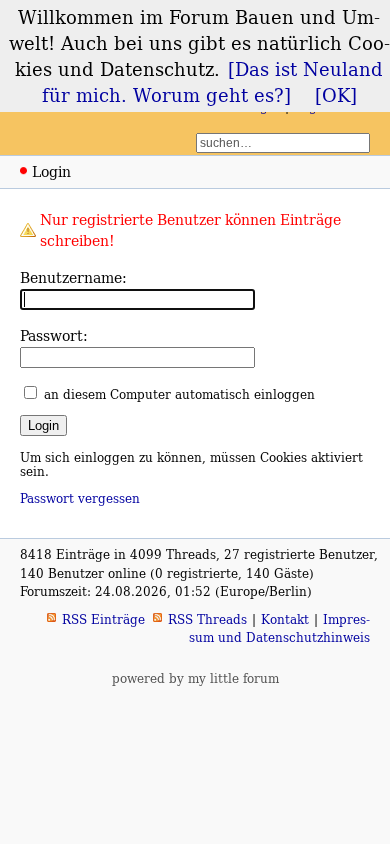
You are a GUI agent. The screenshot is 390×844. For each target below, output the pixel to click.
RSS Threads (207, 619)
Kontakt (285, 619)
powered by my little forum (195, 678)
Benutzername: (73, 277)
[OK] (336, 95)
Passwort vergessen (80, 498)
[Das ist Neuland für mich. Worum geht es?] (213, 82)
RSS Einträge (103, 619)
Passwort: (54, 335)
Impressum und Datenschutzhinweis (279, 628)
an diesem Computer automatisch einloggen (179, 394)
